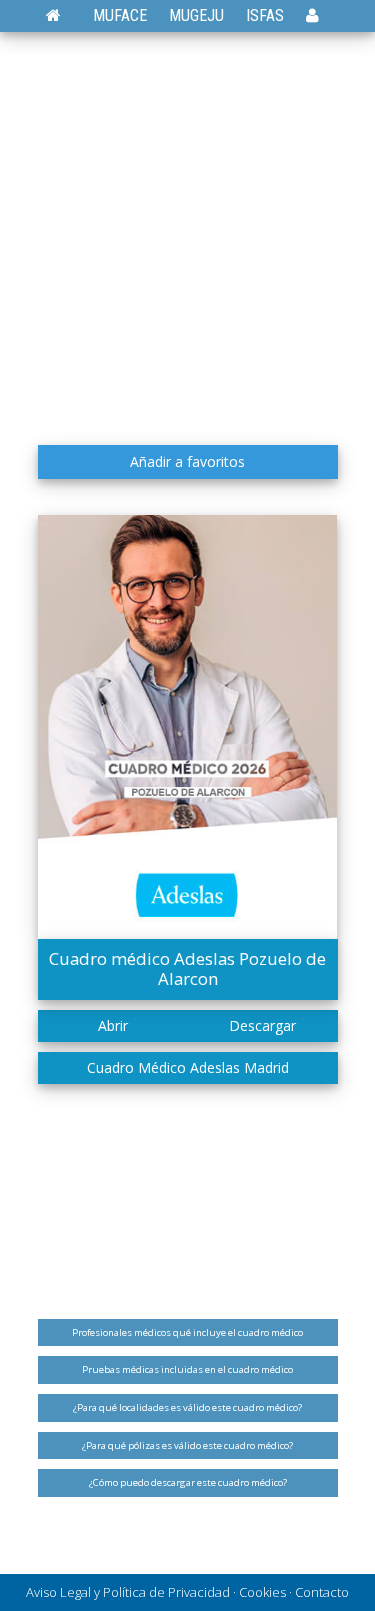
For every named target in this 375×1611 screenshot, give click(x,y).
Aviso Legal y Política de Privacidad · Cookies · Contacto (187, 1592)
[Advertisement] (187, 237)
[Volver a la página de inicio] (63, 15)
